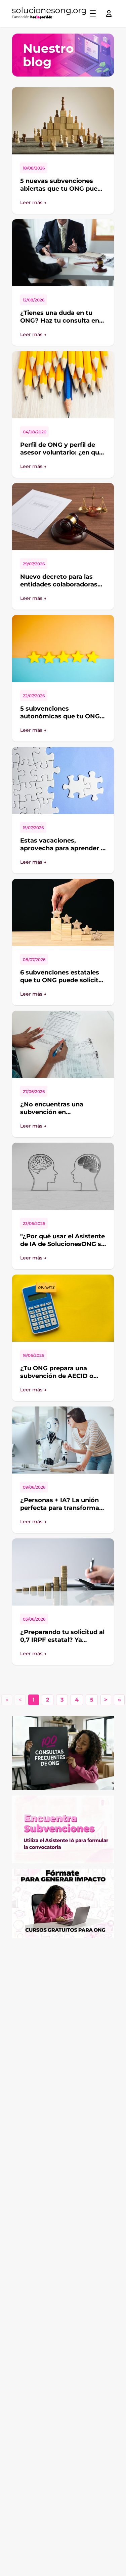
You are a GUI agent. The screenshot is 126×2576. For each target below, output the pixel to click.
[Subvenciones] (63, 1829)
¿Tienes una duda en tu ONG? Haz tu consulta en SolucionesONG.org (60, 320)
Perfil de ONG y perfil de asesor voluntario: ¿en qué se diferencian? (61, 452)
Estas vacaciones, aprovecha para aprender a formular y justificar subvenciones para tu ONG (62, 852)
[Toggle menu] (93, 13)
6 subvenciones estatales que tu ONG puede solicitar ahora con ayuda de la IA (62, 980)
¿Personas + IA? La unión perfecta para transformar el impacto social (61, 1508)
